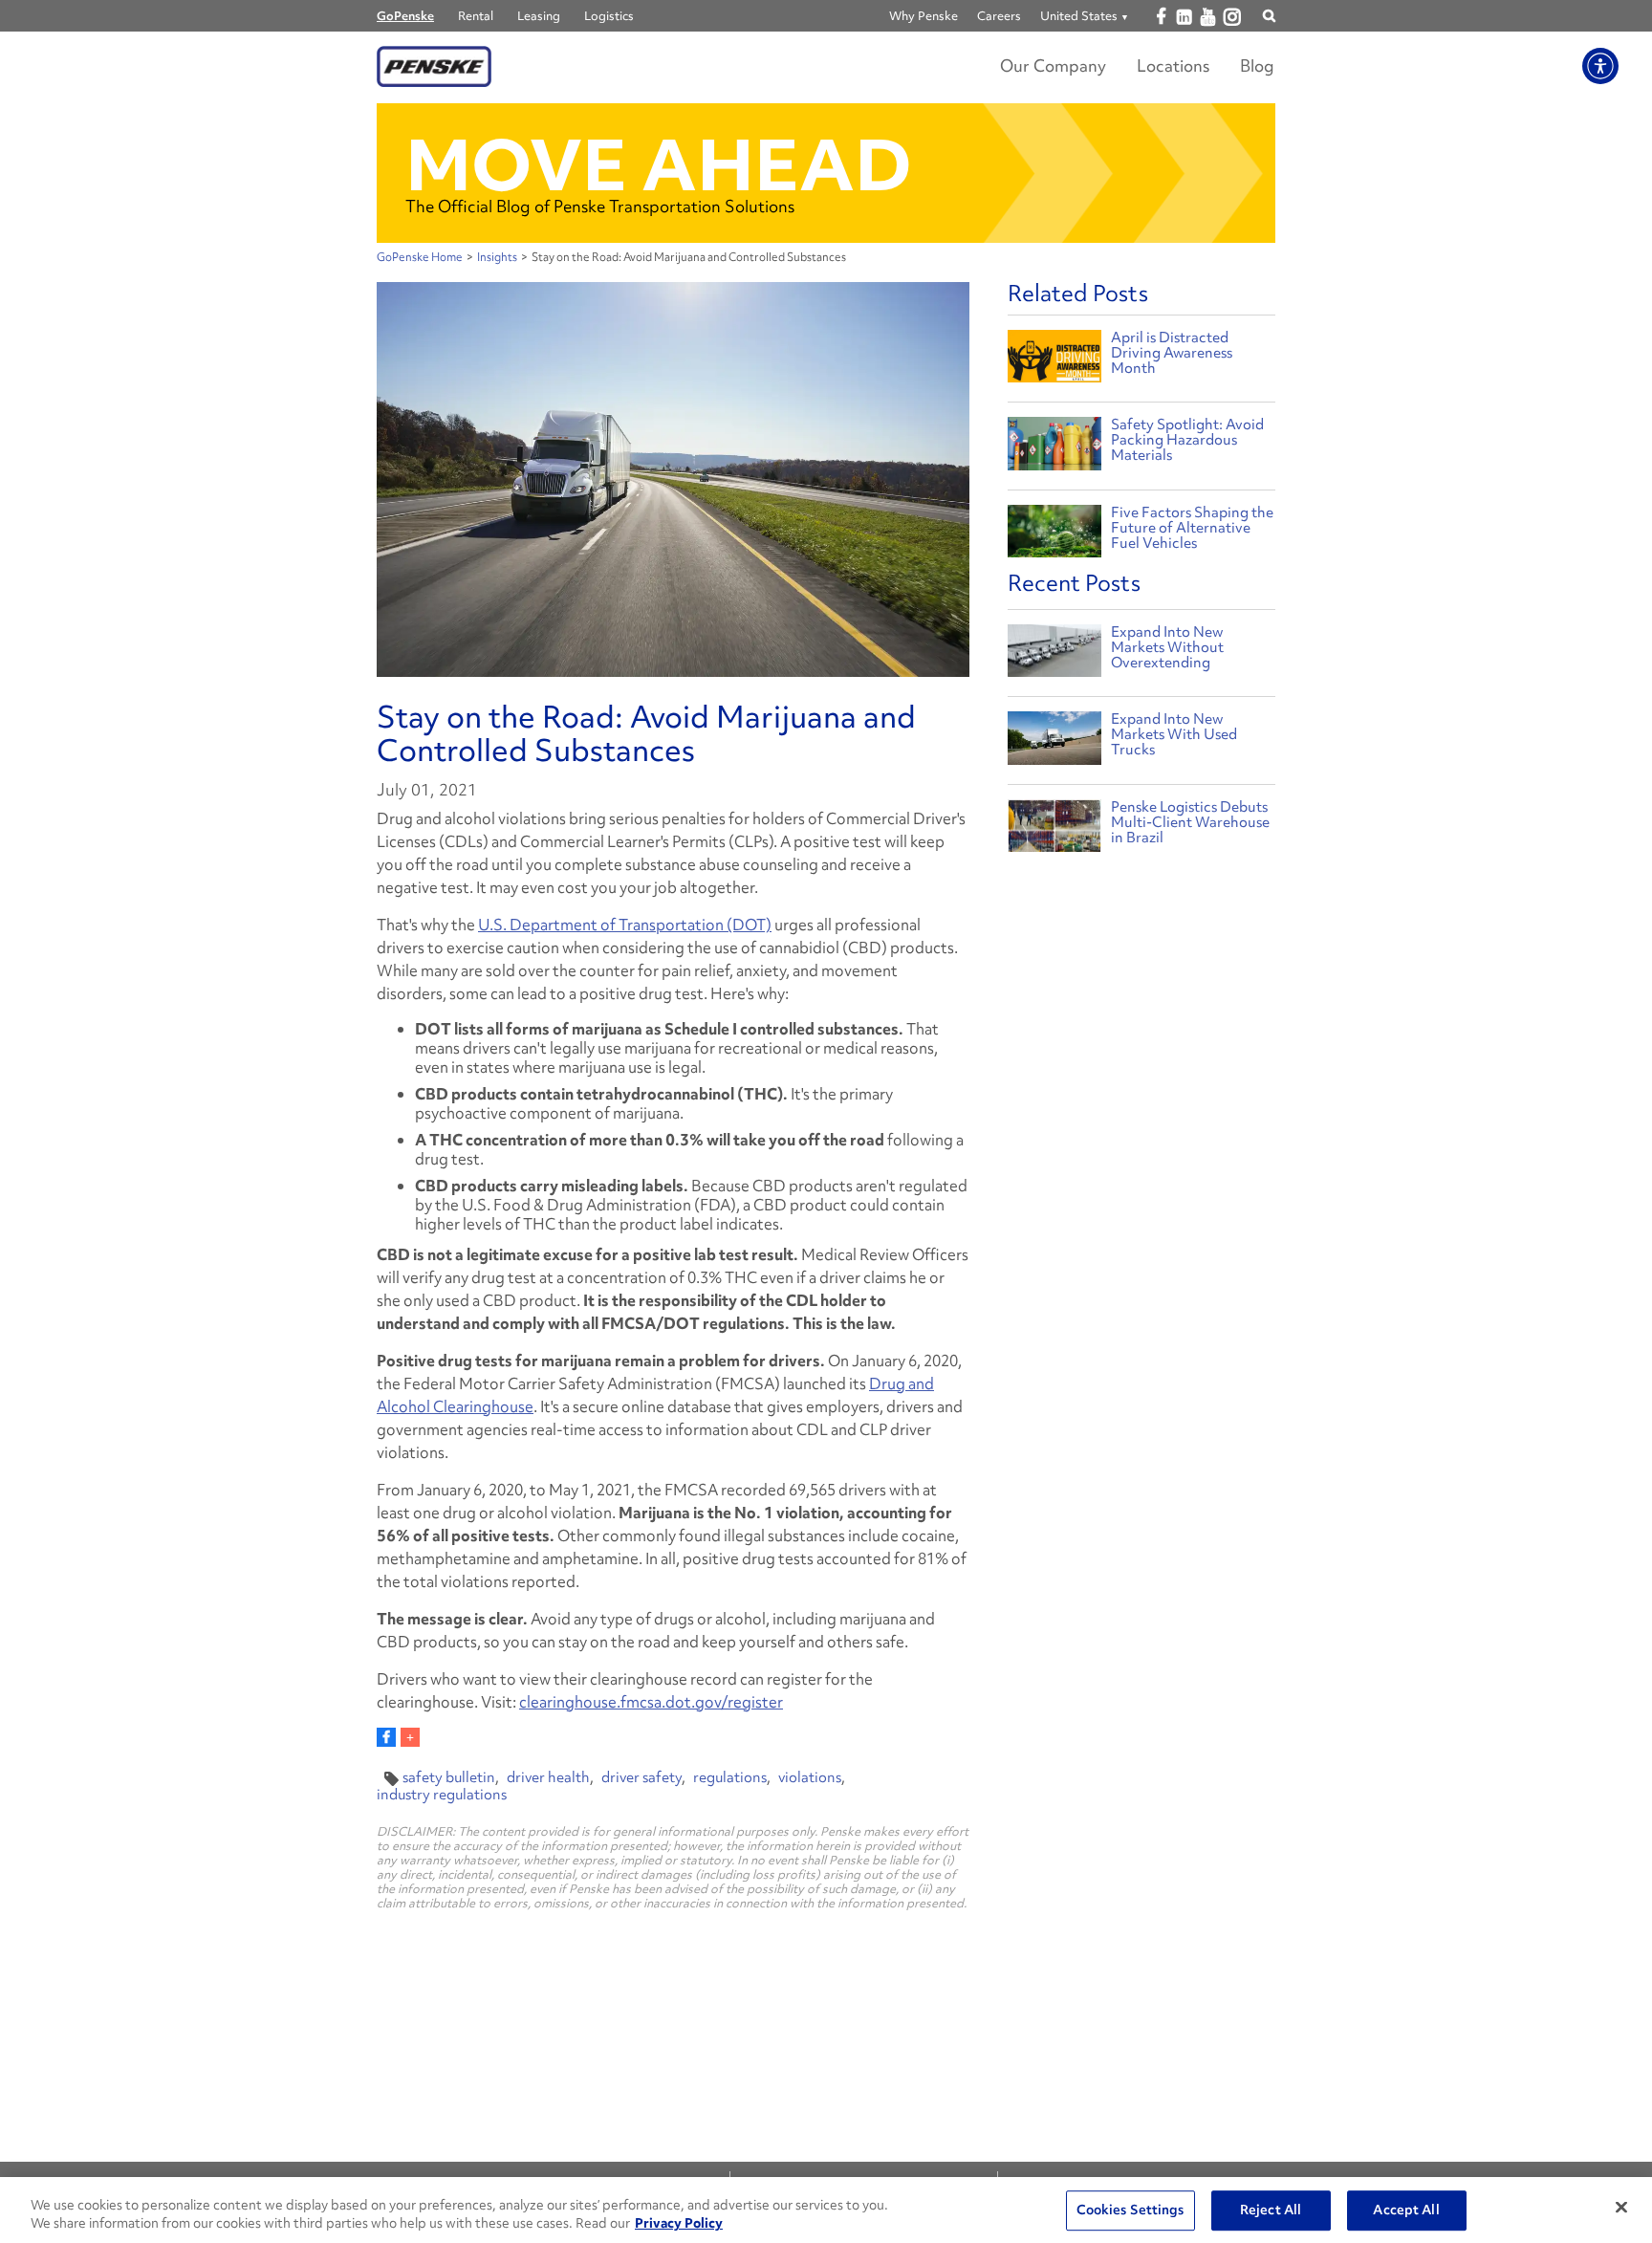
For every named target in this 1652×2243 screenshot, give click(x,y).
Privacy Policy (679, 2223)
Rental (476, 16)
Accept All (1406, 2210)
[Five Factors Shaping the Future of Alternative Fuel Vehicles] (1054, 534)
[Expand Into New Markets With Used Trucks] (1054, 742)
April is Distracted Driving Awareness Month (1172, 353)
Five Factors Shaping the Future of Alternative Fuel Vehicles (1192, 528)
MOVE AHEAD (659, 165)
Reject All (1271, 2210)
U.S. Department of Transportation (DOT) (625, 925)
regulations (730, 1777)
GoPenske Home (420, 257)
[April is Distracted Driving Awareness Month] (1054, 359)
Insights (497, 257)
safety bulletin (449, 1777)
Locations (1173, 65)
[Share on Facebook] (386, 1737)
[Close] (1621, 2208)
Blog (1257, 65)
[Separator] (410, 1737)
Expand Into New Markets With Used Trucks (1174, 734)
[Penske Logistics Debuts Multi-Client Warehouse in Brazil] (1054, 830)
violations (810, 1777)
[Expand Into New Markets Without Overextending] (1054, 655)
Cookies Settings (1130, 2210)
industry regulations (442, 1795)
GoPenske (405, 16)
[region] (826, 2210)
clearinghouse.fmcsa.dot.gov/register (651, 1702)
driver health (548, 1777)
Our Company (1053, 65)
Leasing (539, 16)
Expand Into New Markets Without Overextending (1167, 647)
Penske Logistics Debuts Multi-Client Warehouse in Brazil (1190, 822)
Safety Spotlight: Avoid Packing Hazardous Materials (1187, 440)
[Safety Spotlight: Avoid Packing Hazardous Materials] (1054, 446)
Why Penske (924, 16)
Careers (999, 16)
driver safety (641, 1777)
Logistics (609, 16)
